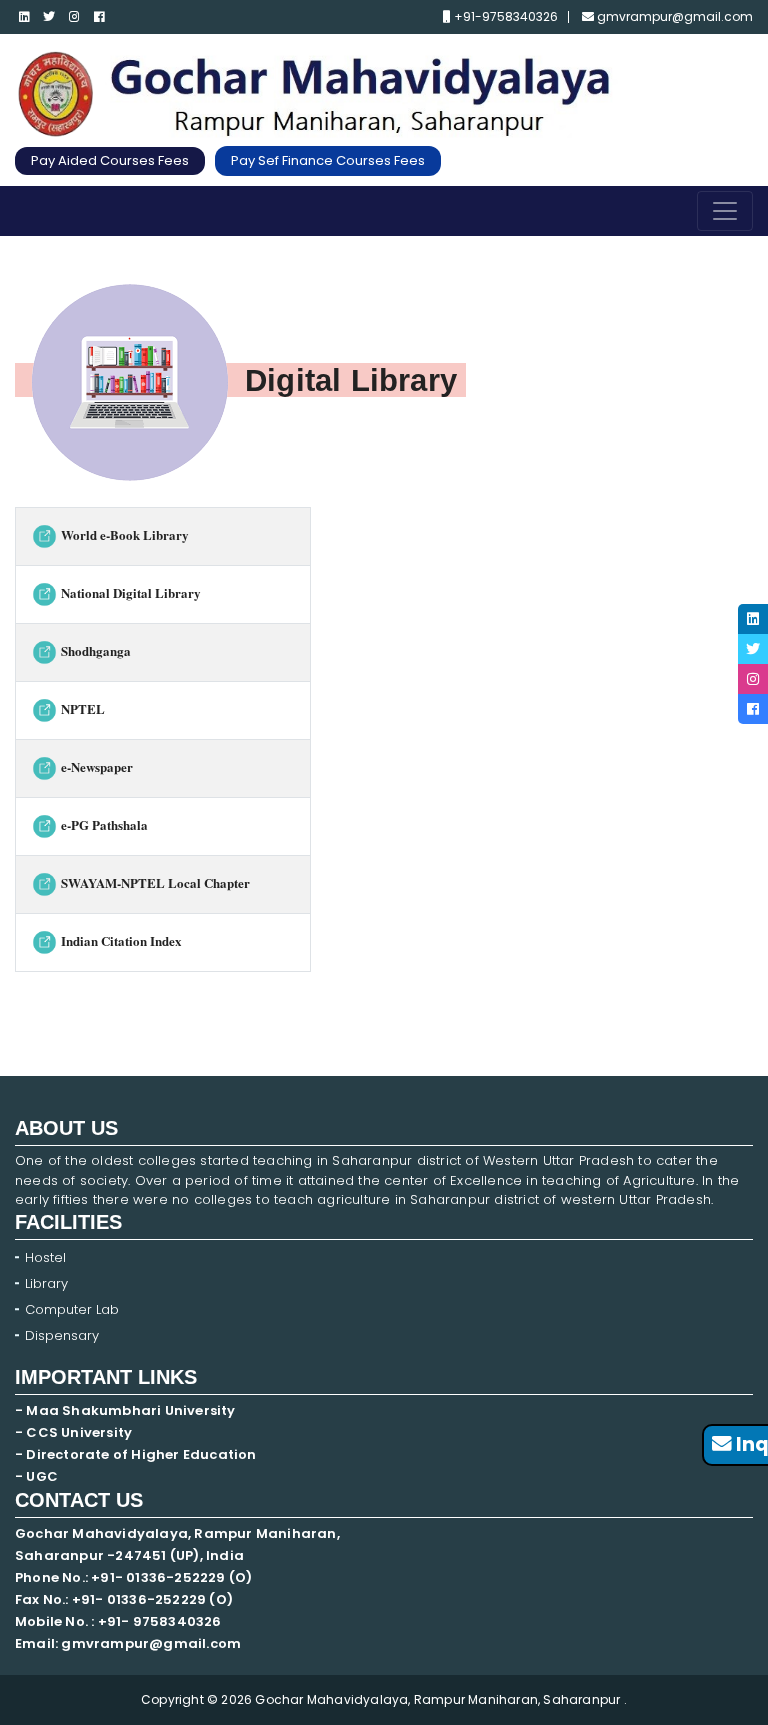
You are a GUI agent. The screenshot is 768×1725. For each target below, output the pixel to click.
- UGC (36, 1476)
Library (46, 1283)
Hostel (45, 1257)
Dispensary (62, 1335)
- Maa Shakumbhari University (127, 1410)
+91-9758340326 (504, 17)
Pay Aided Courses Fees (110, 160)
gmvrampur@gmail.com (673, 17)
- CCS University (73, 1432)
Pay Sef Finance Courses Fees (328, 160)
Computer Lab (74, 1309)
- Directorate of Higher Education (137, 1454)
